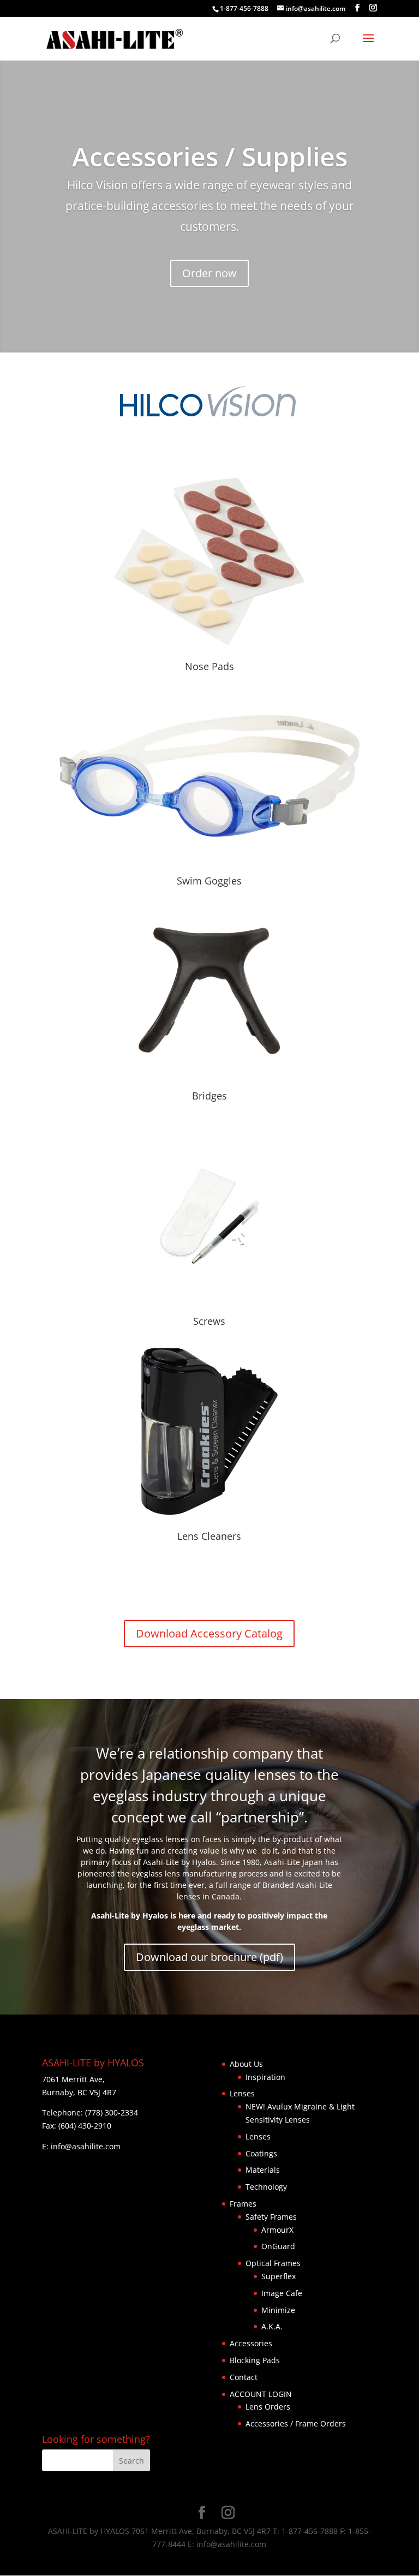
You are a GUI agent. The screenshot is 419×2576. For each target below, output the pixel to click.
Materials (263, 2170)
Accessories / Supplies (210, 156)
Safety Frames (271, 2217)
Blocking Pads (255, 2360)
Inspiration (265, 2077)
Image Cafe (282, 2293)
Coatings (261, 2153)
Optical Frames (273, 2263)
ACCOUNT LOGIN (261, 2394)
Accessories (251, 2343)
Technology (266, 2187)
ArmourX (277, 2230)
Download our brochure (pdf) (209, 1957)
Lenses (242, 2093)
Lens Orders (268, 2407)
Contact (244, 2377)
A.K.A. (272, 2326)
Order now (209, 273)
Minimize (278, 2310)
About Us (246, 2064)
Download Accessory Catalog (209, 1633)
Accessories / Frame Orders (296, 2423)
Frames (243, 2204)
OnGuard (278, 2246)
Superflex (279, 2276)
